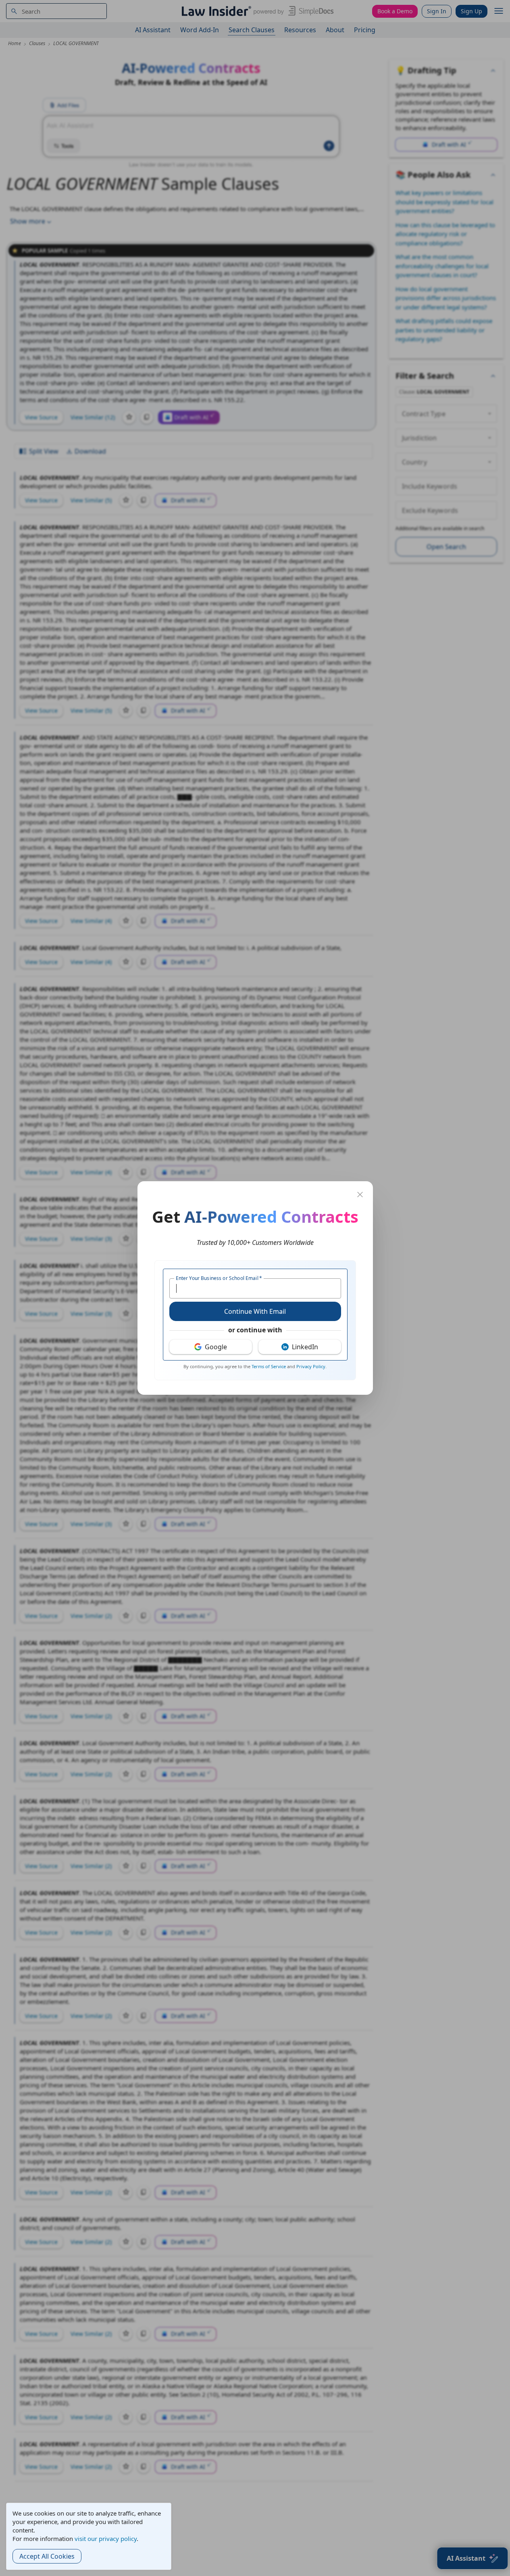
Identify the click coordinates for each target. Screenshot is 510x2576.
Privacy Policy (311, 1366)
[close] (360, 1195)
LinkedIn (305, 1347)
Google (216, 1347)
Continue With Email (255, 1311)
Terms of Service (269, 1366)
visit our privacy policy (106, 2539)
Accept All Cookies (47, 2556)
